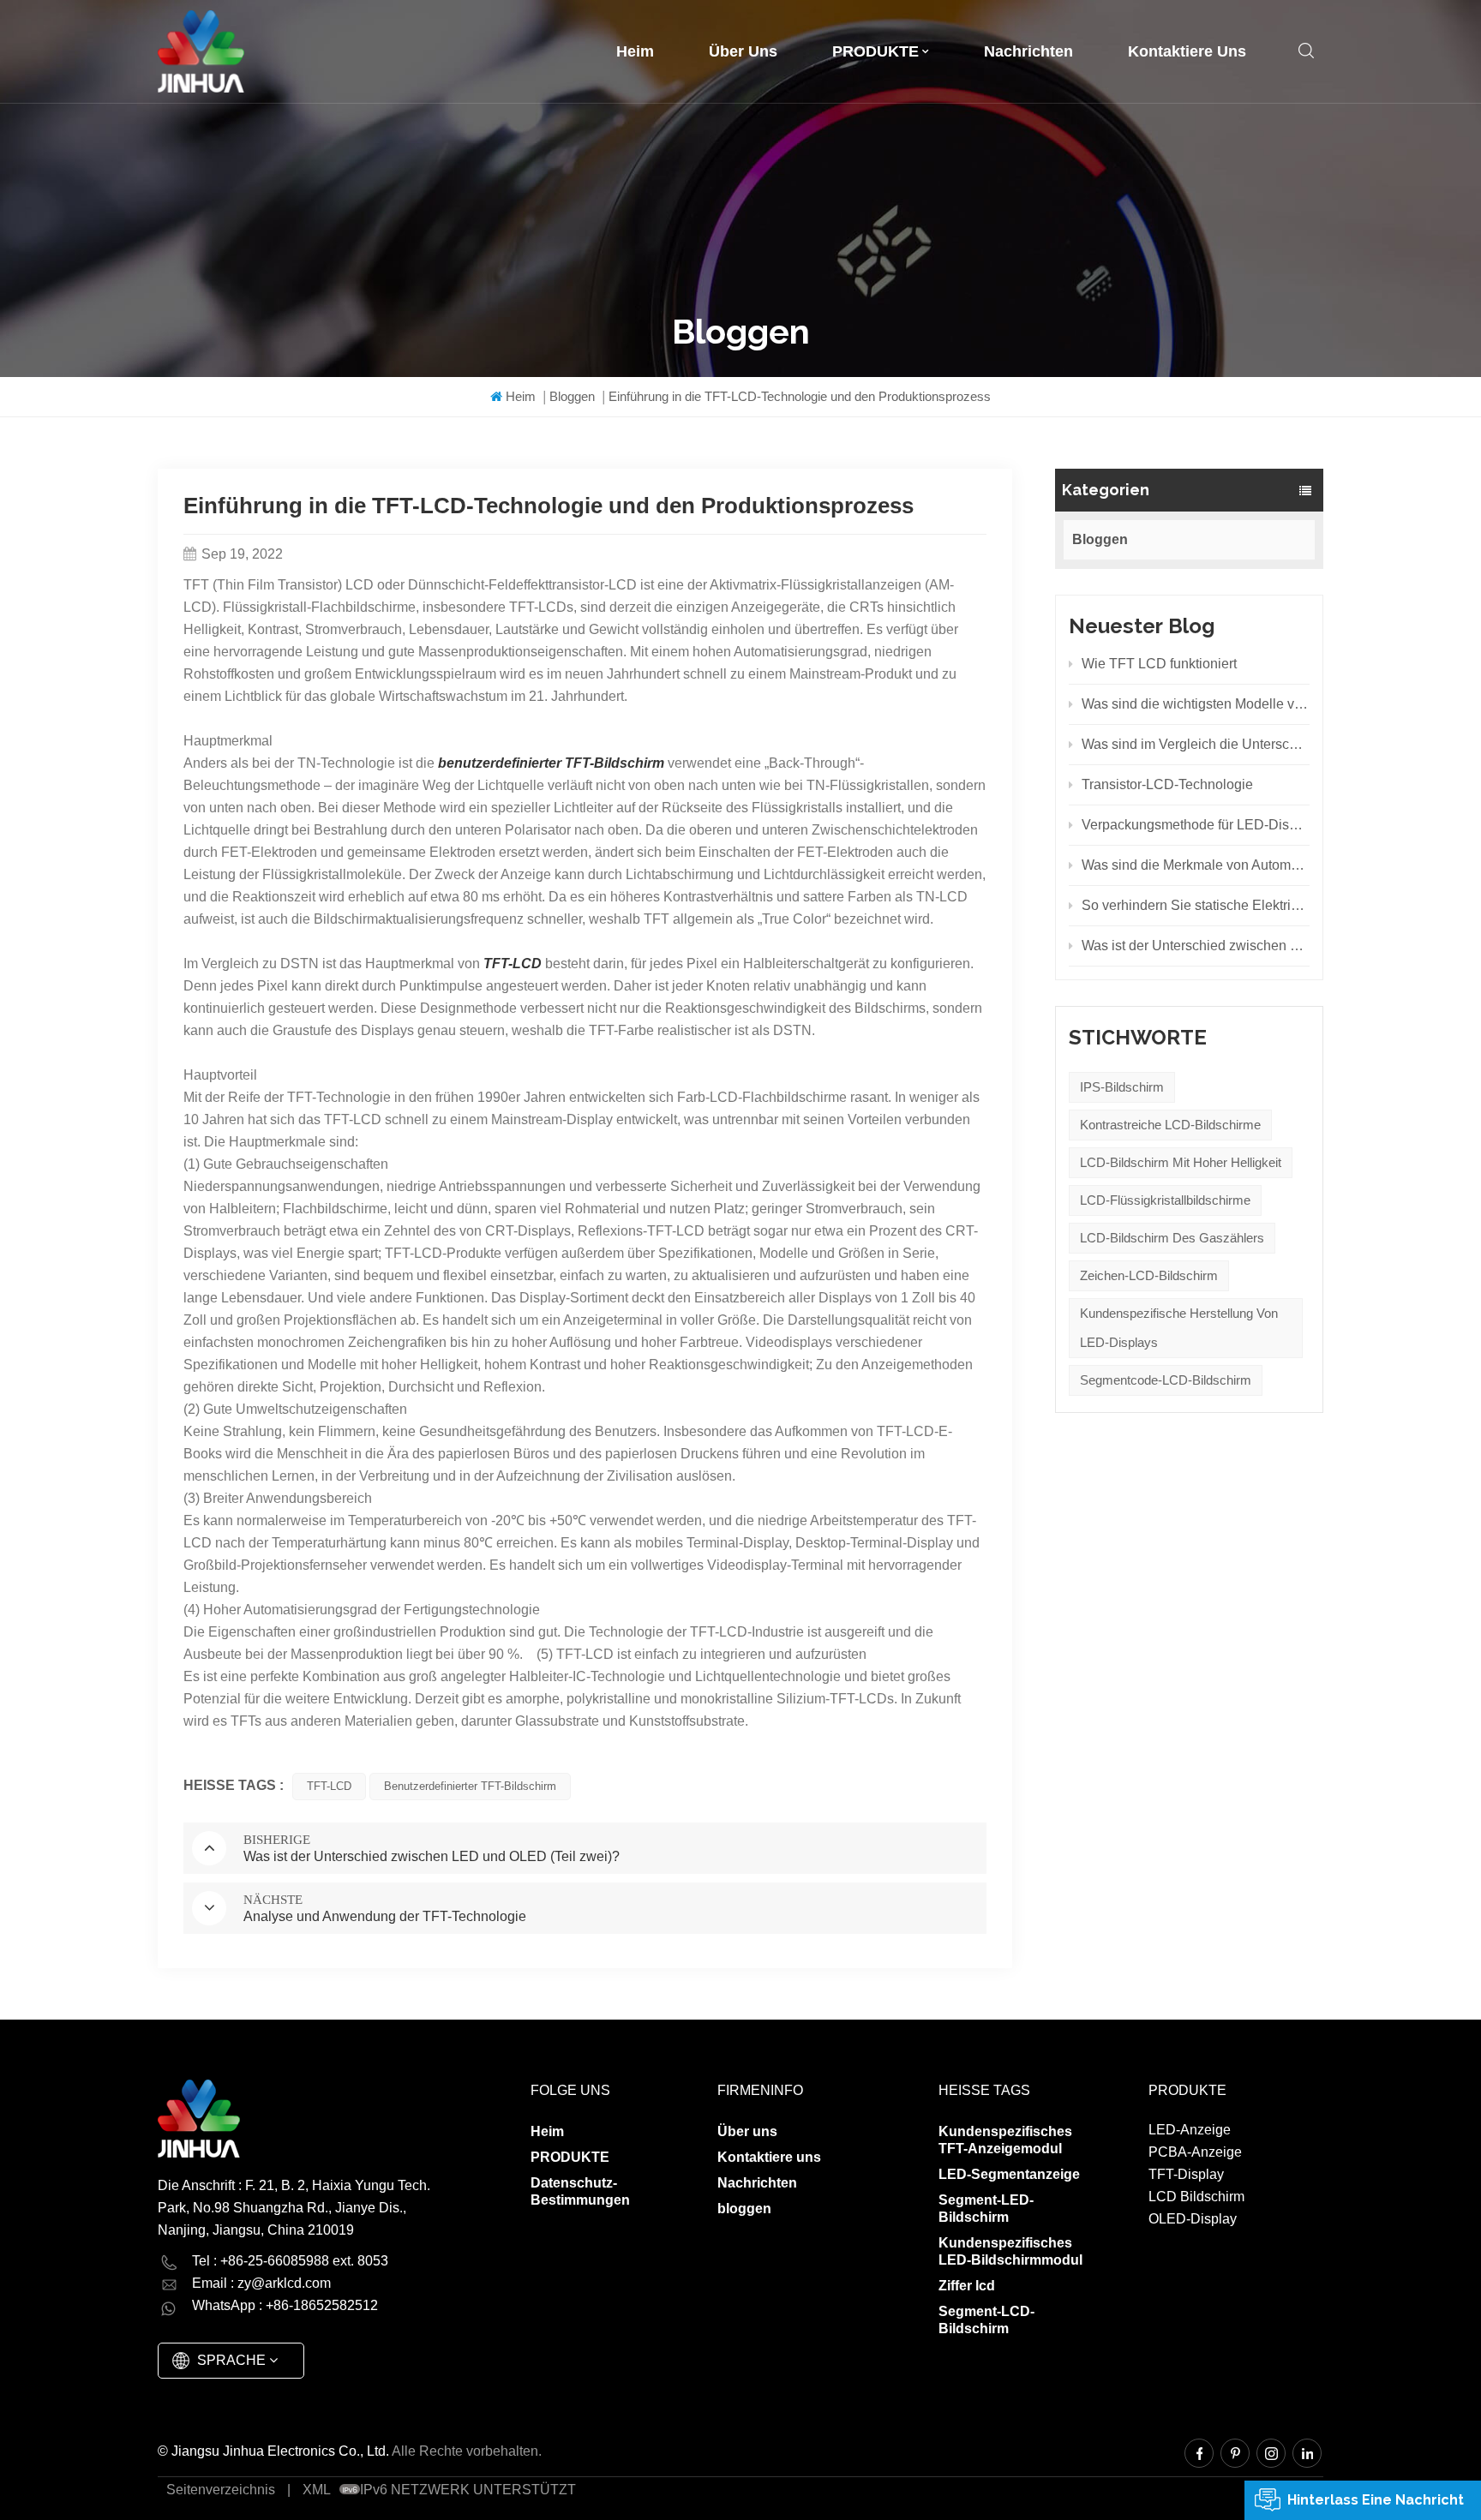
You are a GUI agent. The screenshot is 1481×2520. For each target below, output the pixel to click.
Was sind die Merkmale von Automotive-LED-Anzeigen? (1196, 865)
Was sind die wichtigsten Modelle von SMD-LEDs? (1196, 704)
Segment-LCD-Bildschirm (986, 2320)
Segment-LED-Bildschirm (986, 2209)
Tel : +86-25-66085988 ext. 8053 (290, 2261)
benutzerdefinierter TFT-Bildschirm (470, 1786)
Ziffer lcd (967, 2286)
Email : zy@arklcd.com (261, 2283)
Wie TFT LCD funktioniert (1159, 664)
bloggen (744, 2209)
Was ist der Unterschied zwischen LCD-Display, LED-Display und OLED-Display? (1196, 946)
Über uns (743, 51)
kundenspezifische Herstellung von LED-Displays (1179, 1328)
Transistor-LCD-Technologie (1167, 784)
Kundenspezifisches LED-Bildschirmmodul (1010, 2251)
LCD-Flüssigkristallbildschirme (1165, 1200)
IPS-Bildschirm (1122, 1087)
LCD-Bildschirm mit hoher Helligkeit (1181, 1162)
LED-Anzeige (1190, 2130)
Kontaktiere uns (1187, 51)
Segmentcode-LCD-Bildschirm (1166, 1380)
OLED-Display (1193, 2219)
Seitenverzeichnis (221, 2490)
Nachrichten (1028, 51)
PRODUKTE (875, 51)
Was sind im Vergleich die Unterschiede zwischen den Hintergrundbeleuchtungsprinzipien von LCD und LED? (1196, 744)
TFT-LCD (329, 1786)
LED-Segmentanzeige (1009, 2174)
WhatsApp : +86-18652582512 (285, 2305)
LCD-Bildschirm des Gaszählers (1172, 1238)
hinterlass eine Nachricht (1376, 2500)
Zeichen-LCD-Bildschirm (1149, 1275)
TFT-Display (1186, 2174)
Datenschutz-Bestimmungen (580, 2191)
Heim (635, 51)
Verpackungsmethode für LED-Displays (1196, 825)
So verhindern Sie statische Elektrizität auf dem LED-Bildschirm (1196, 905)
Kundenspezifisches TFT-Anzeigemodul (1005, 2140)
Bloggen (572, 396)
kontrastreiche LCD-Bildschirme (1170, 1125)
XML (317, 2490)
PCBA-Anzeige (1195, 2152)
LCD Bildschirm (1196, 2197)
